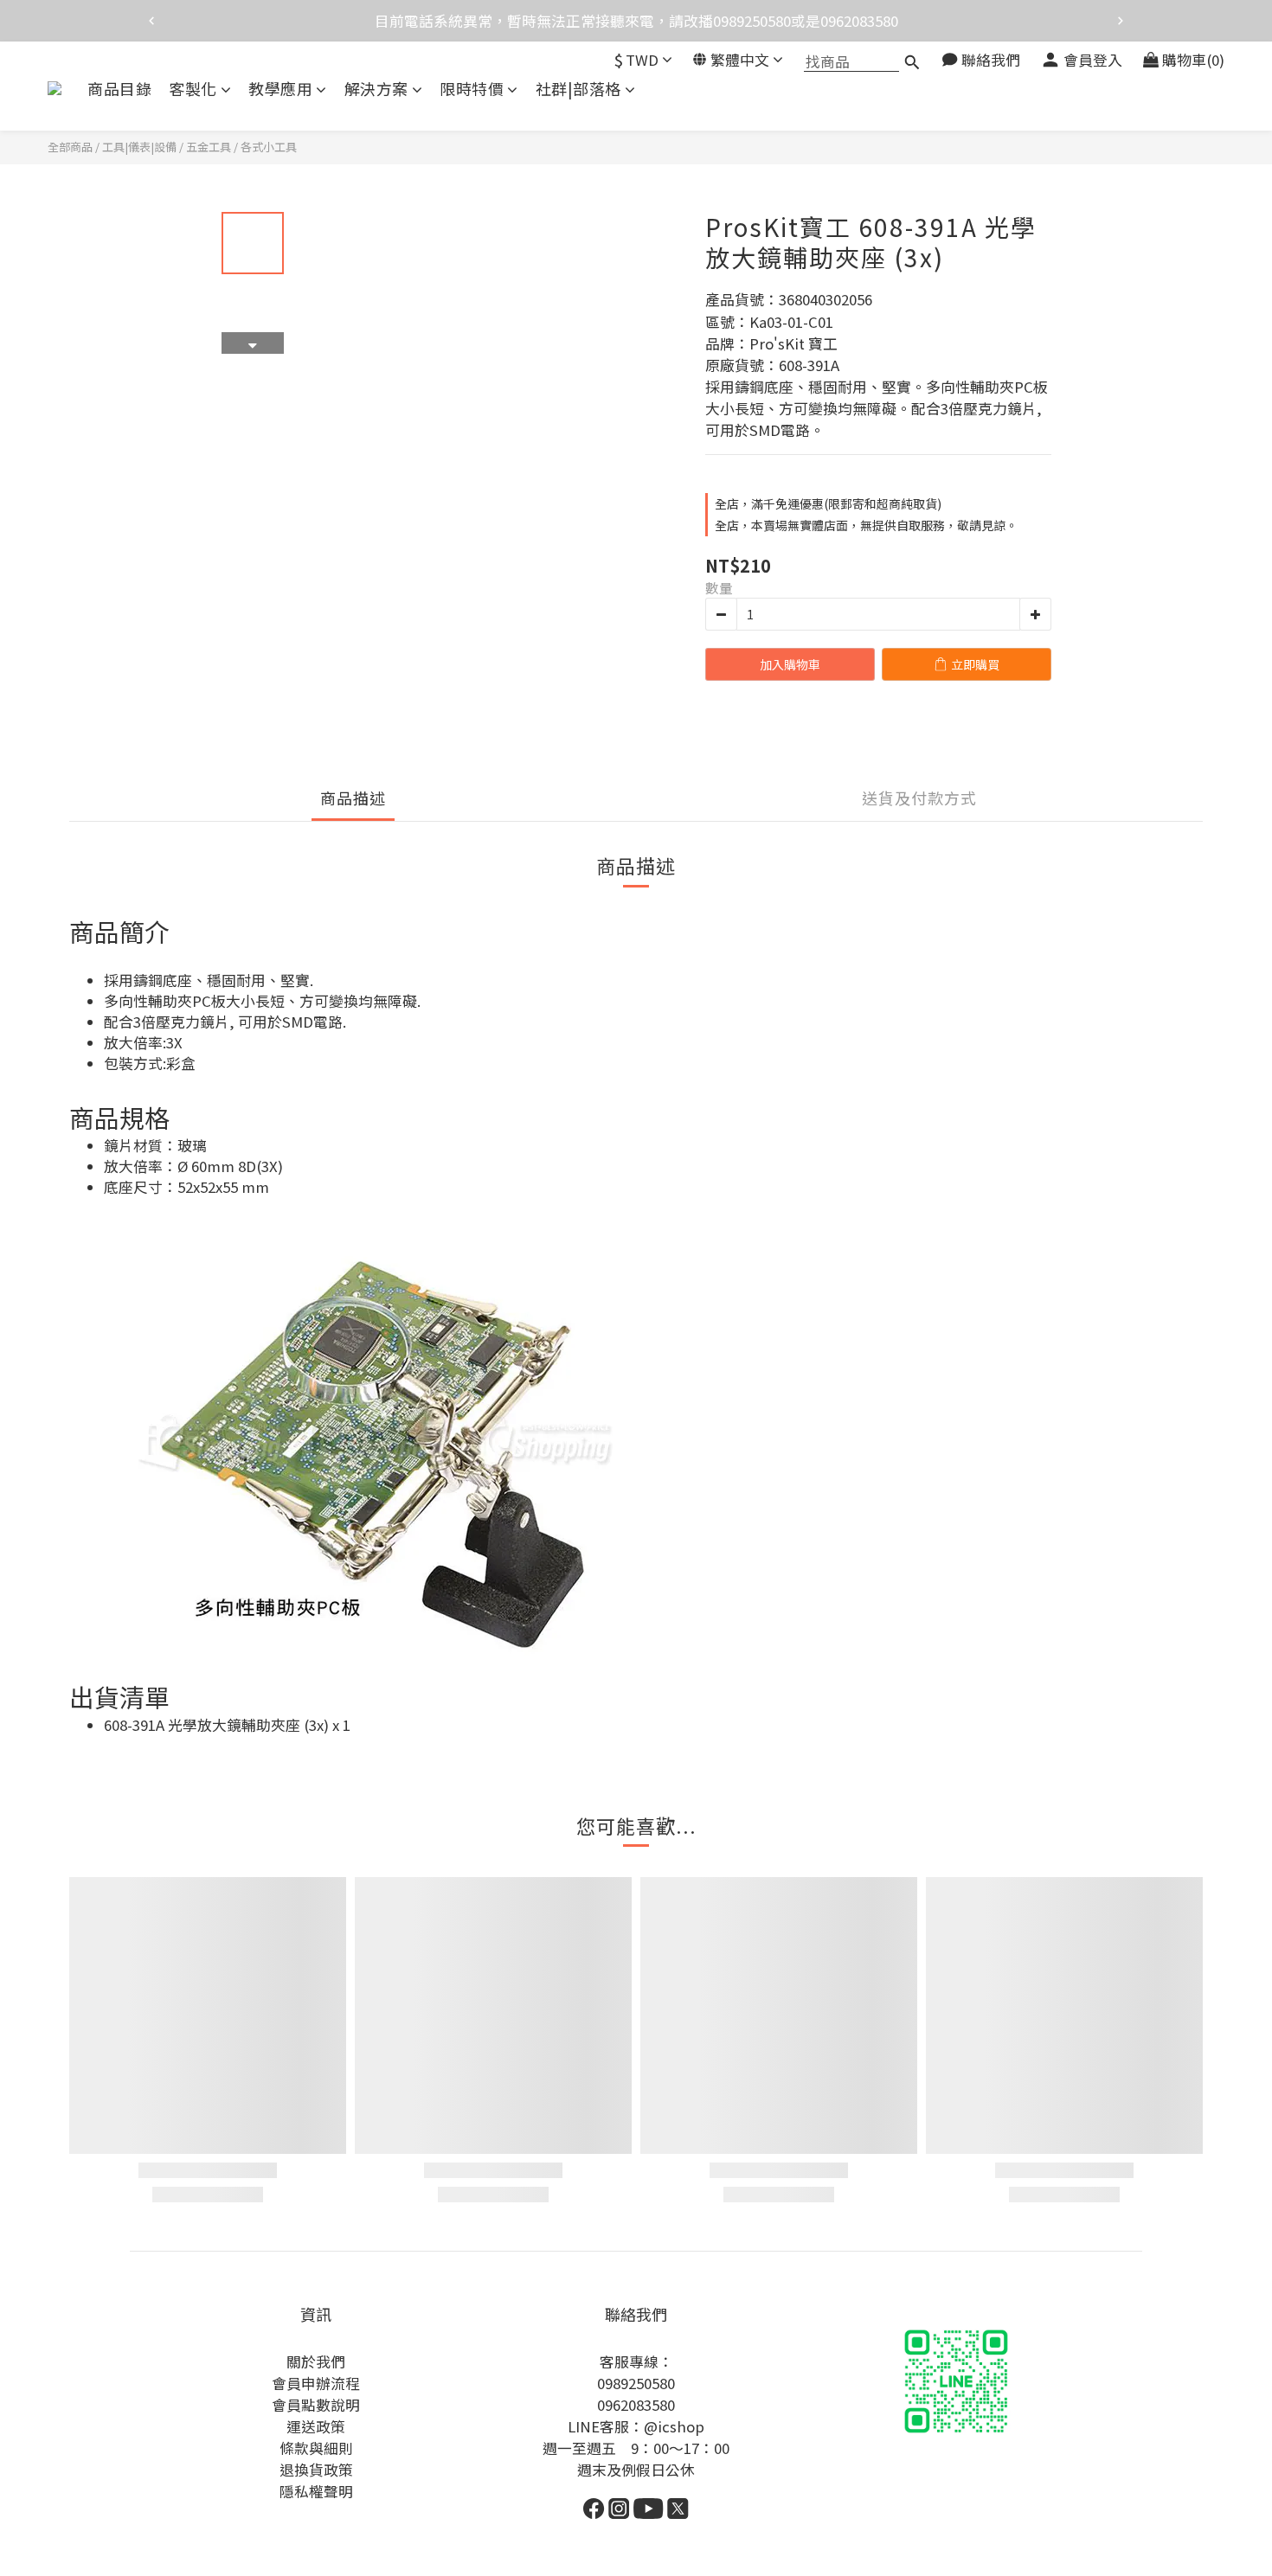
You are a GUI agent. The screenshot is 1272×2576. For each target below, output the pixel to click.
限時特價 (472, 89)
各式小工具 (269, 147)
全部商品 (70, 147)
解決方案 (376, 89)
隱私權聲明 (316, 2491)
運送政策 (316, 2426)
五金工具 (209, 147)
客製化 (193, 89)
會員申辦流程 (316, 2383)
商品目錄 (119, 89)
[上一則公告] (151, 21)
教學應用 (280, 89)
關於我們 (316, 2361)
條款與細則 (316, 2448)
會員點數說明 (316, 2405)
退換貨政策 (316, 2470)
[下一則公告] (1121, 21)
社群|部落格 (578, 89)
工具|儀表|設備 (139, 147)
